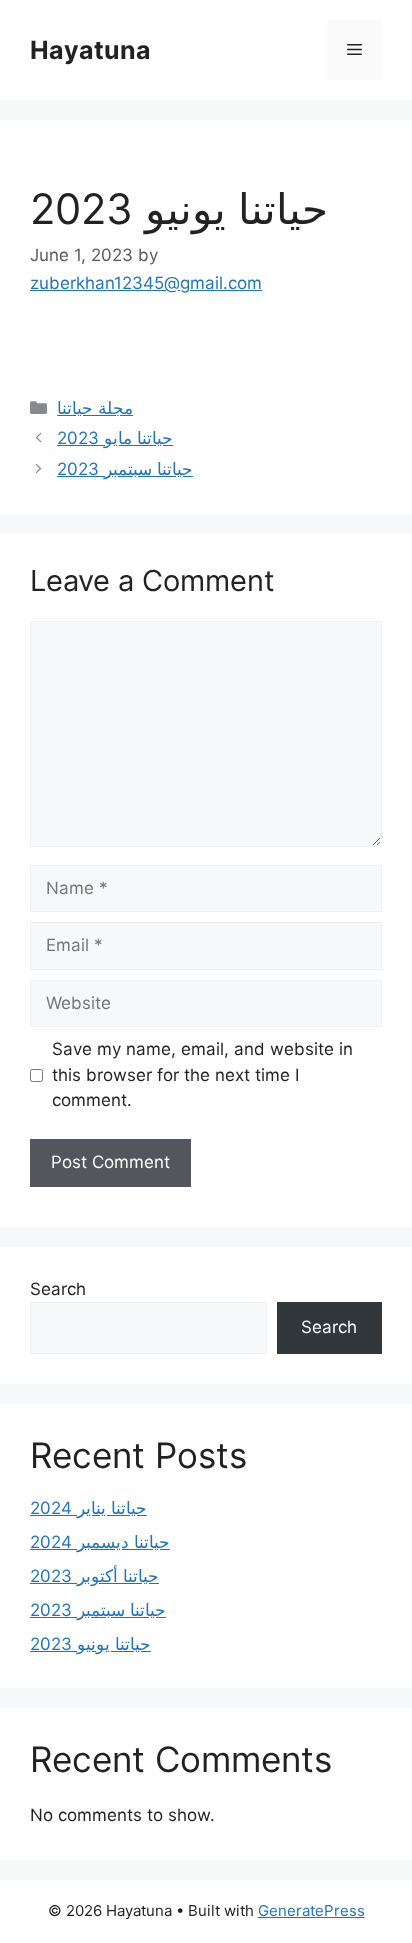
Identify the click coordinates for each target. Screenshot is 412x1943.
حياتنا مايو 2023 (115, 438)
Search (58, 1289)
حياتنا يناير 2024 (88, 1508)
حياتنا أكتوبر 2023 (94, 1576)
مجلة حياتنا (95, 408)
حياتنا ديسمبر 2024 (100, 1542)
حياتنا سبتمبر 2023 (125, 469)
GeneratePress (311, 1910)
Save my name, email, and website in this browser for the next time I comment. (202, 1074)
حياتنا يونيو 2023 (90, 1644)
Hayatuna (90, 50)
